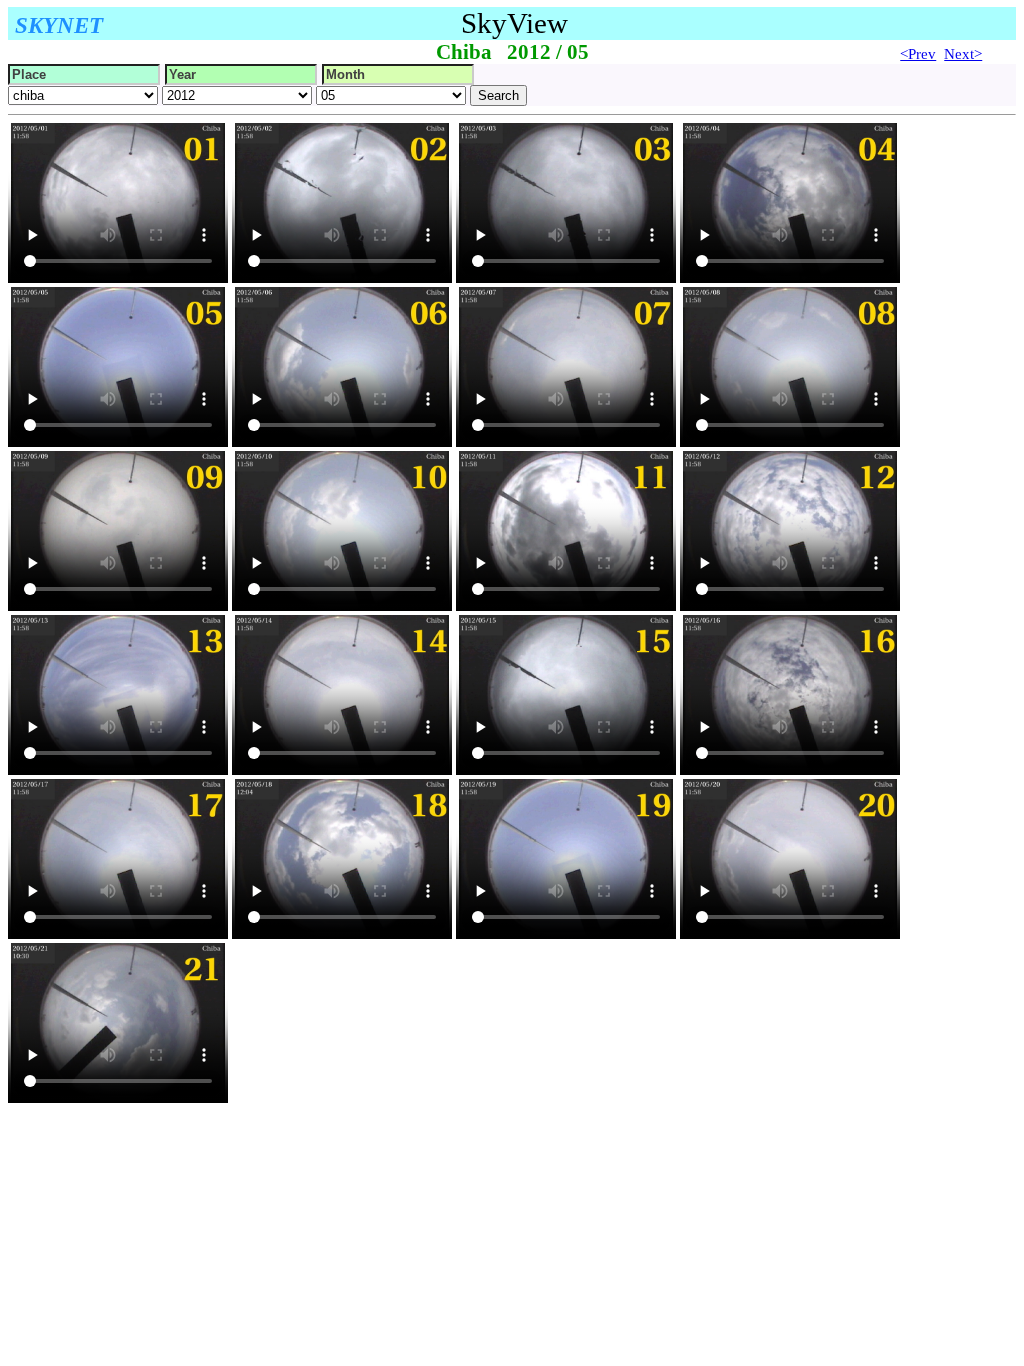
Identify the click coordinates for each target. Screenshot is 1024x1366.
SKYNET (59, 25)
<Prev (918, 54)
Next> (963, 54)
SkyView (514, 23)
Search (498, 95)
